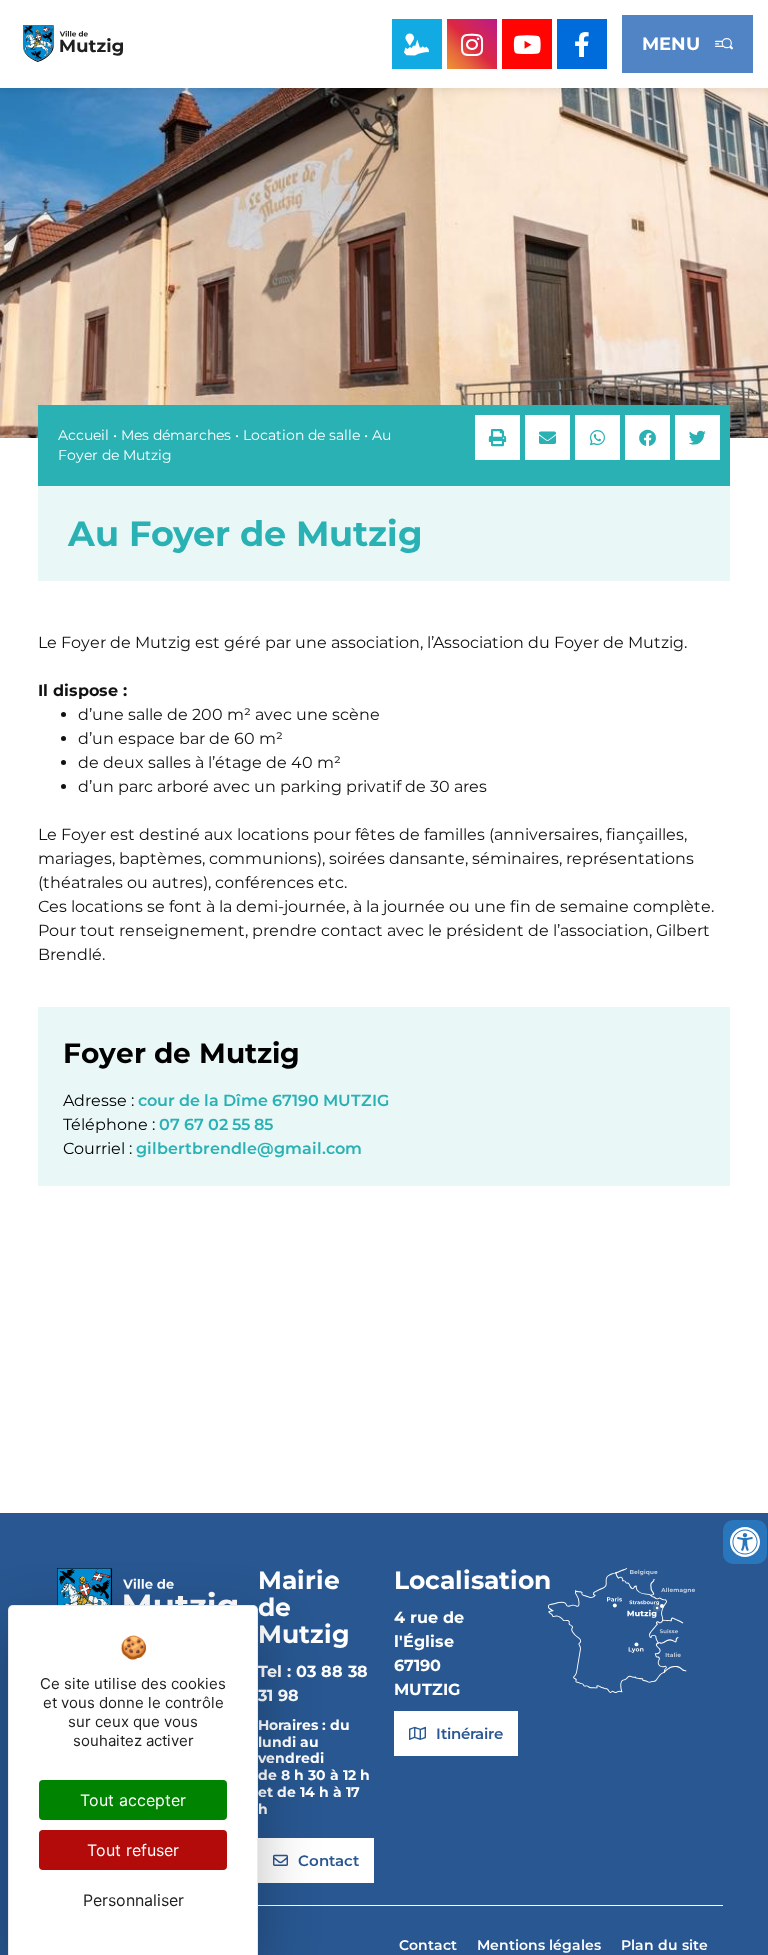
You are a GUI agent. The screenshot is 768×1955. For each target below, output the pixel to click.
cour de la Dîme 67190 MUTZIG (263, 1100)
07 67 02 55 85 (216, 1124)
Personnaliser (133, 1900)
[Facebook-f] (582, 44)
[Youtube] (527, 44)
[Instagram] (472, 44)
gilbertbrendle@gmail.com (249, 1148)
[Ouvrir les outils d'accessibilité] (745, 1542)
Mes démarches (176, 435)
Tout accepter (133, 1800)
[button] (497, 437)
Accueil (83, 435)
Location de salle (301, 435)
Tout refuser (133, 1850)
